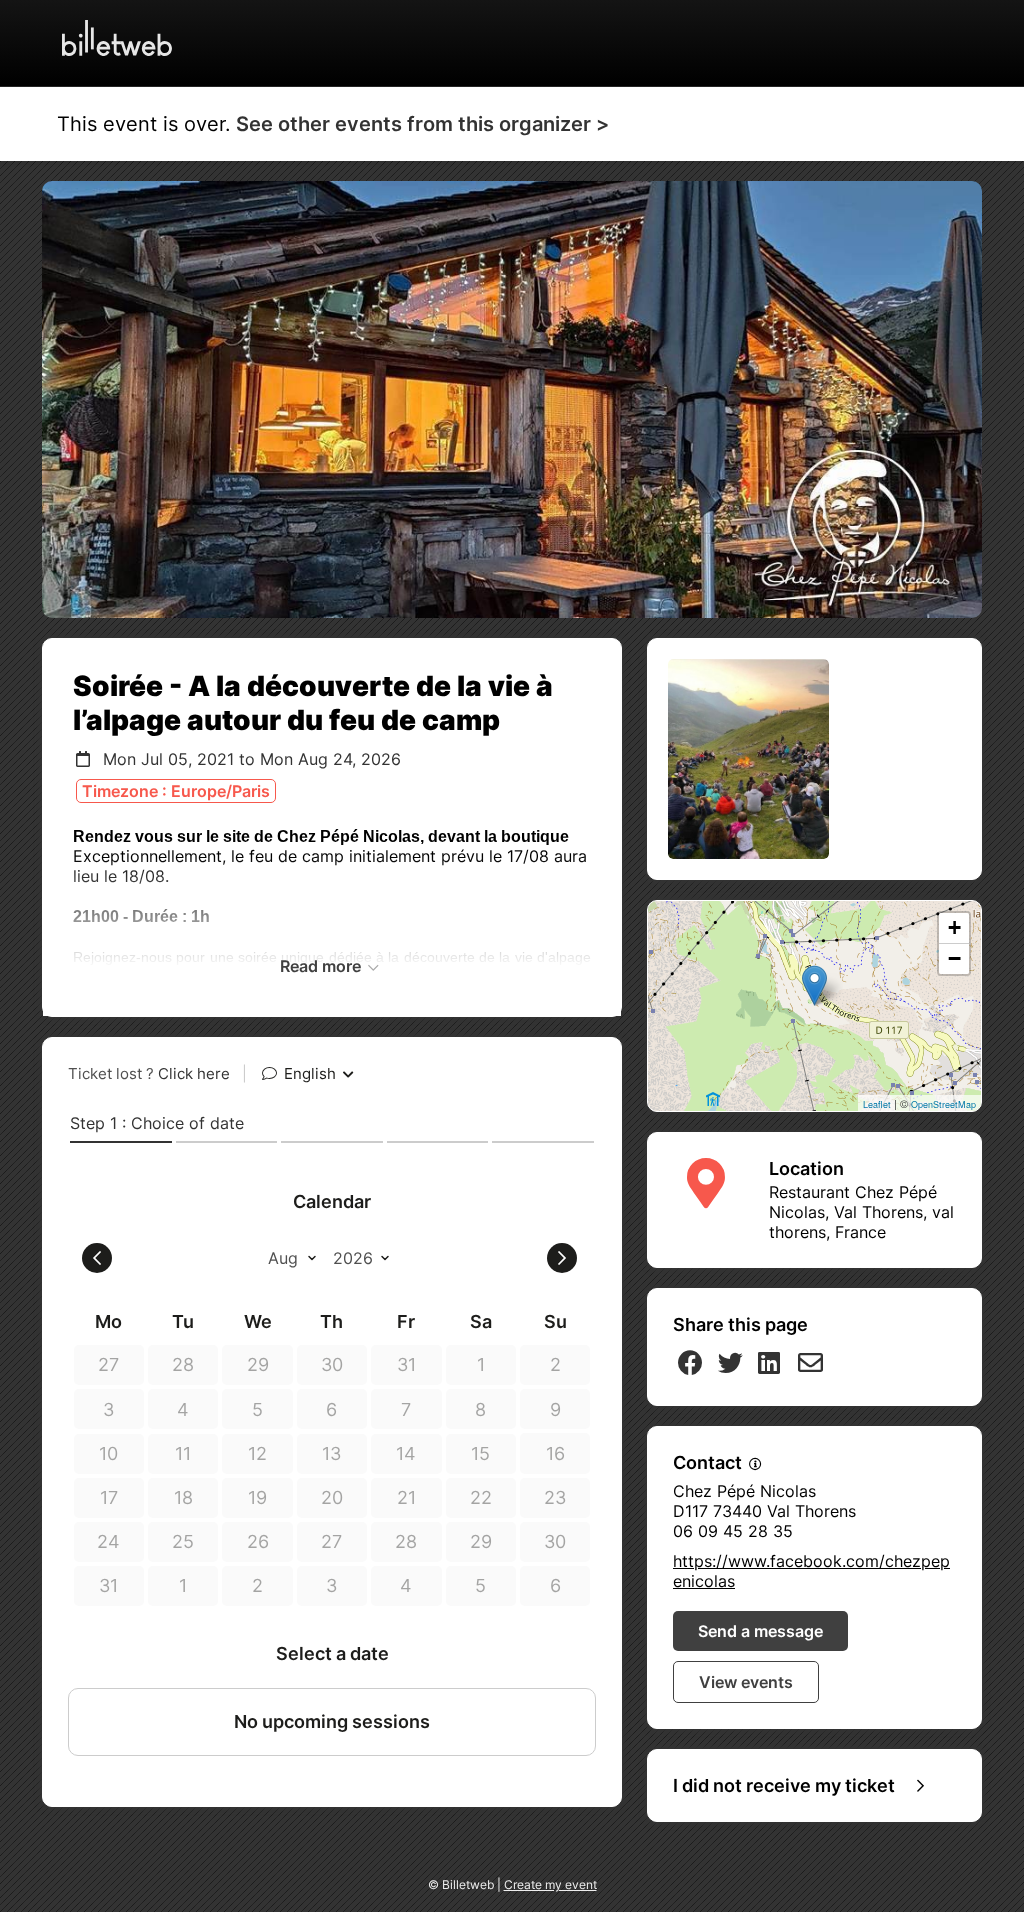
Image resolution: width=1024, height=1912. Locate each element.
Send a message (760, 1631)
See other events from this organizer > (422, 124)
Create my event (550, 1884)
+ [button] (954, 927)
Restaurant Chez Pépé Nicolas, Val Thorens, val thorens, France (861, 1212)
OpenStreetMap (943, 1104)
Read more (322, 966)
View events (746, 1682)
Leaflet (877, 1104)
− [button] (954, 958)
